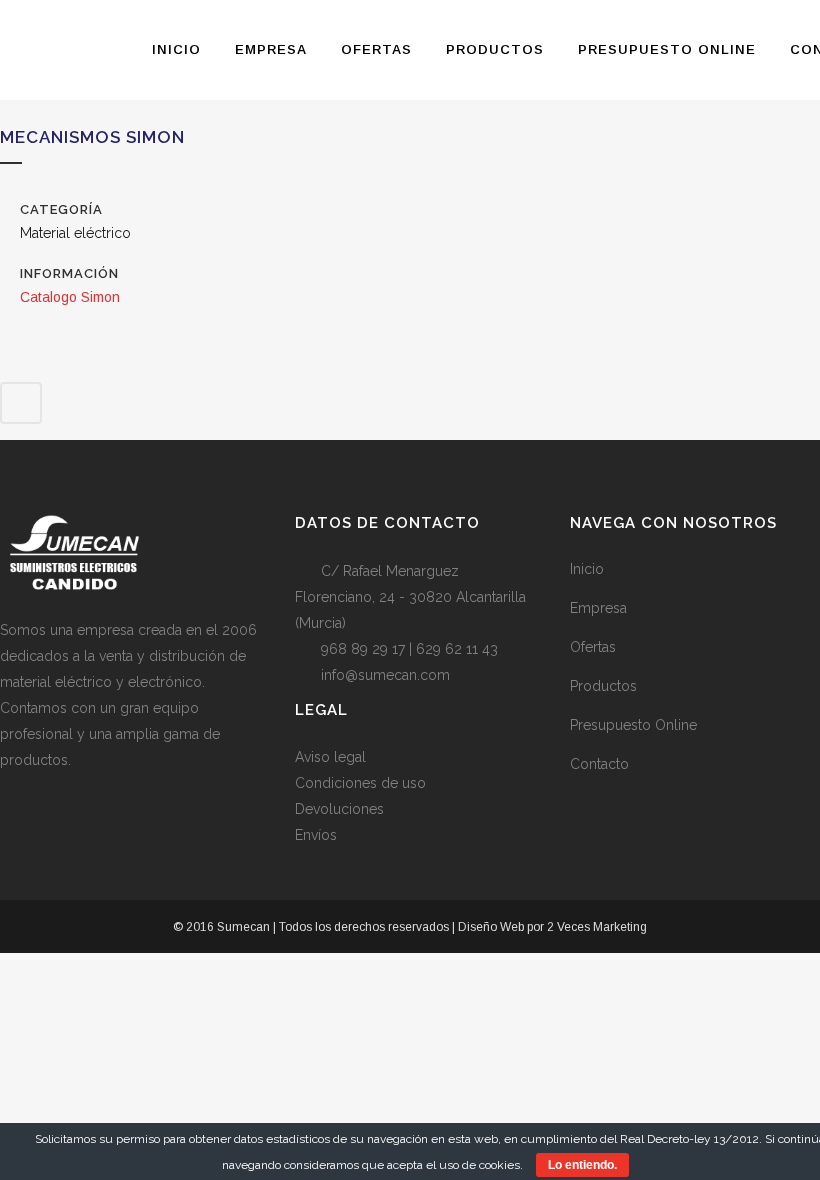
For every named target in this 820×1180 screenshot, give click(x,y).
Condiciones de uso (360, 783)
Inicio (587, 569)
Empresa (598, 608)
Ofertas (593, 647)
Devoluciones (339, 809)
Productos (603, 686)
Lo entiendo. (582, 1165)
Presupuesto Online (633, 725)
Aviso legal (330, 757)
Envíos (316, 835)
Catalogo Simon (70, 297)
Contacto (599, 764)
